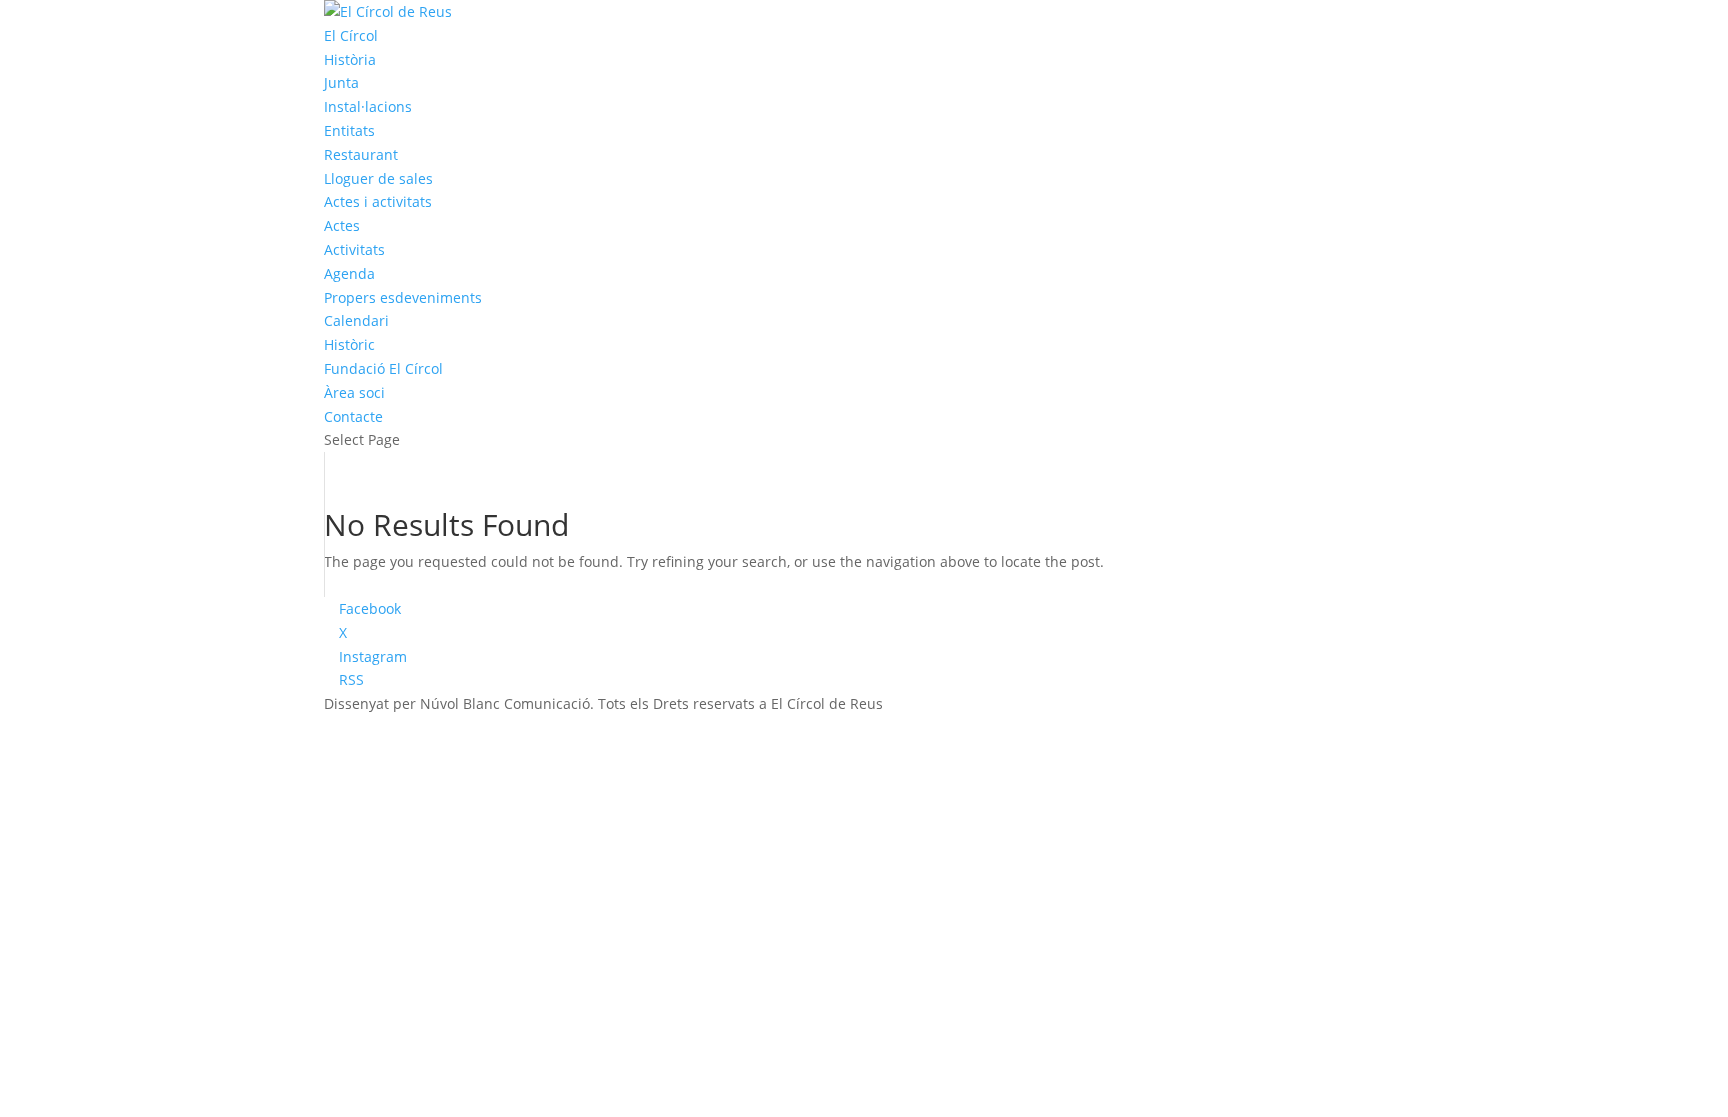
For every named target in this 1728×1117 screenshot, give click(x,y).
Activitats (354, 249)
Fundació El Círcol (383, 368)
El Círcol (351, 35)
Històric (349, 344)
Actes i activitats (378, 201)
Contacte (353, 416)
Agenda (349, 273)
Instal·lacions (368, 106)
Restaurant (361, 154)
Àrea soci (354, 392)
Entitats (349, 130)
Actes (342, 225)
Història (350, 59)
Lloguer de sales (378, 178)
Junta (341, 82)
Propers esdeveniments (403, 297)
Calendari (356, 320)
